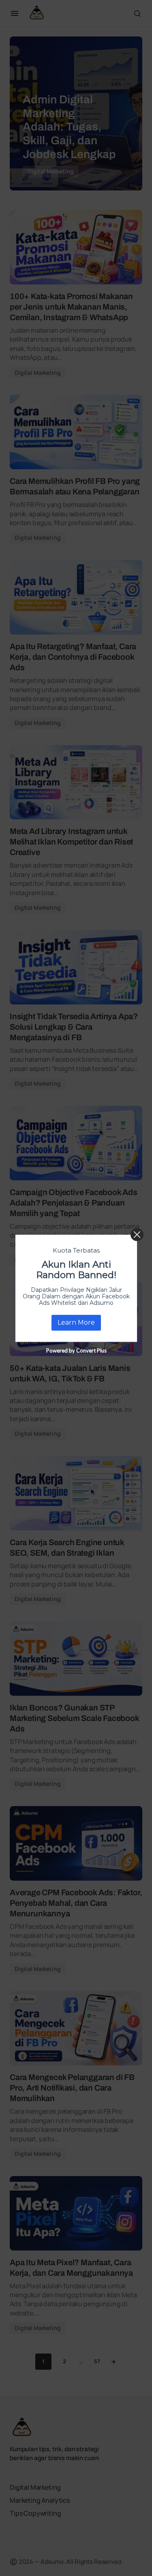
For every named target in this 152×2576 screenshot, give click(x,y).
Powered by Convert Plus (76, 1350)
